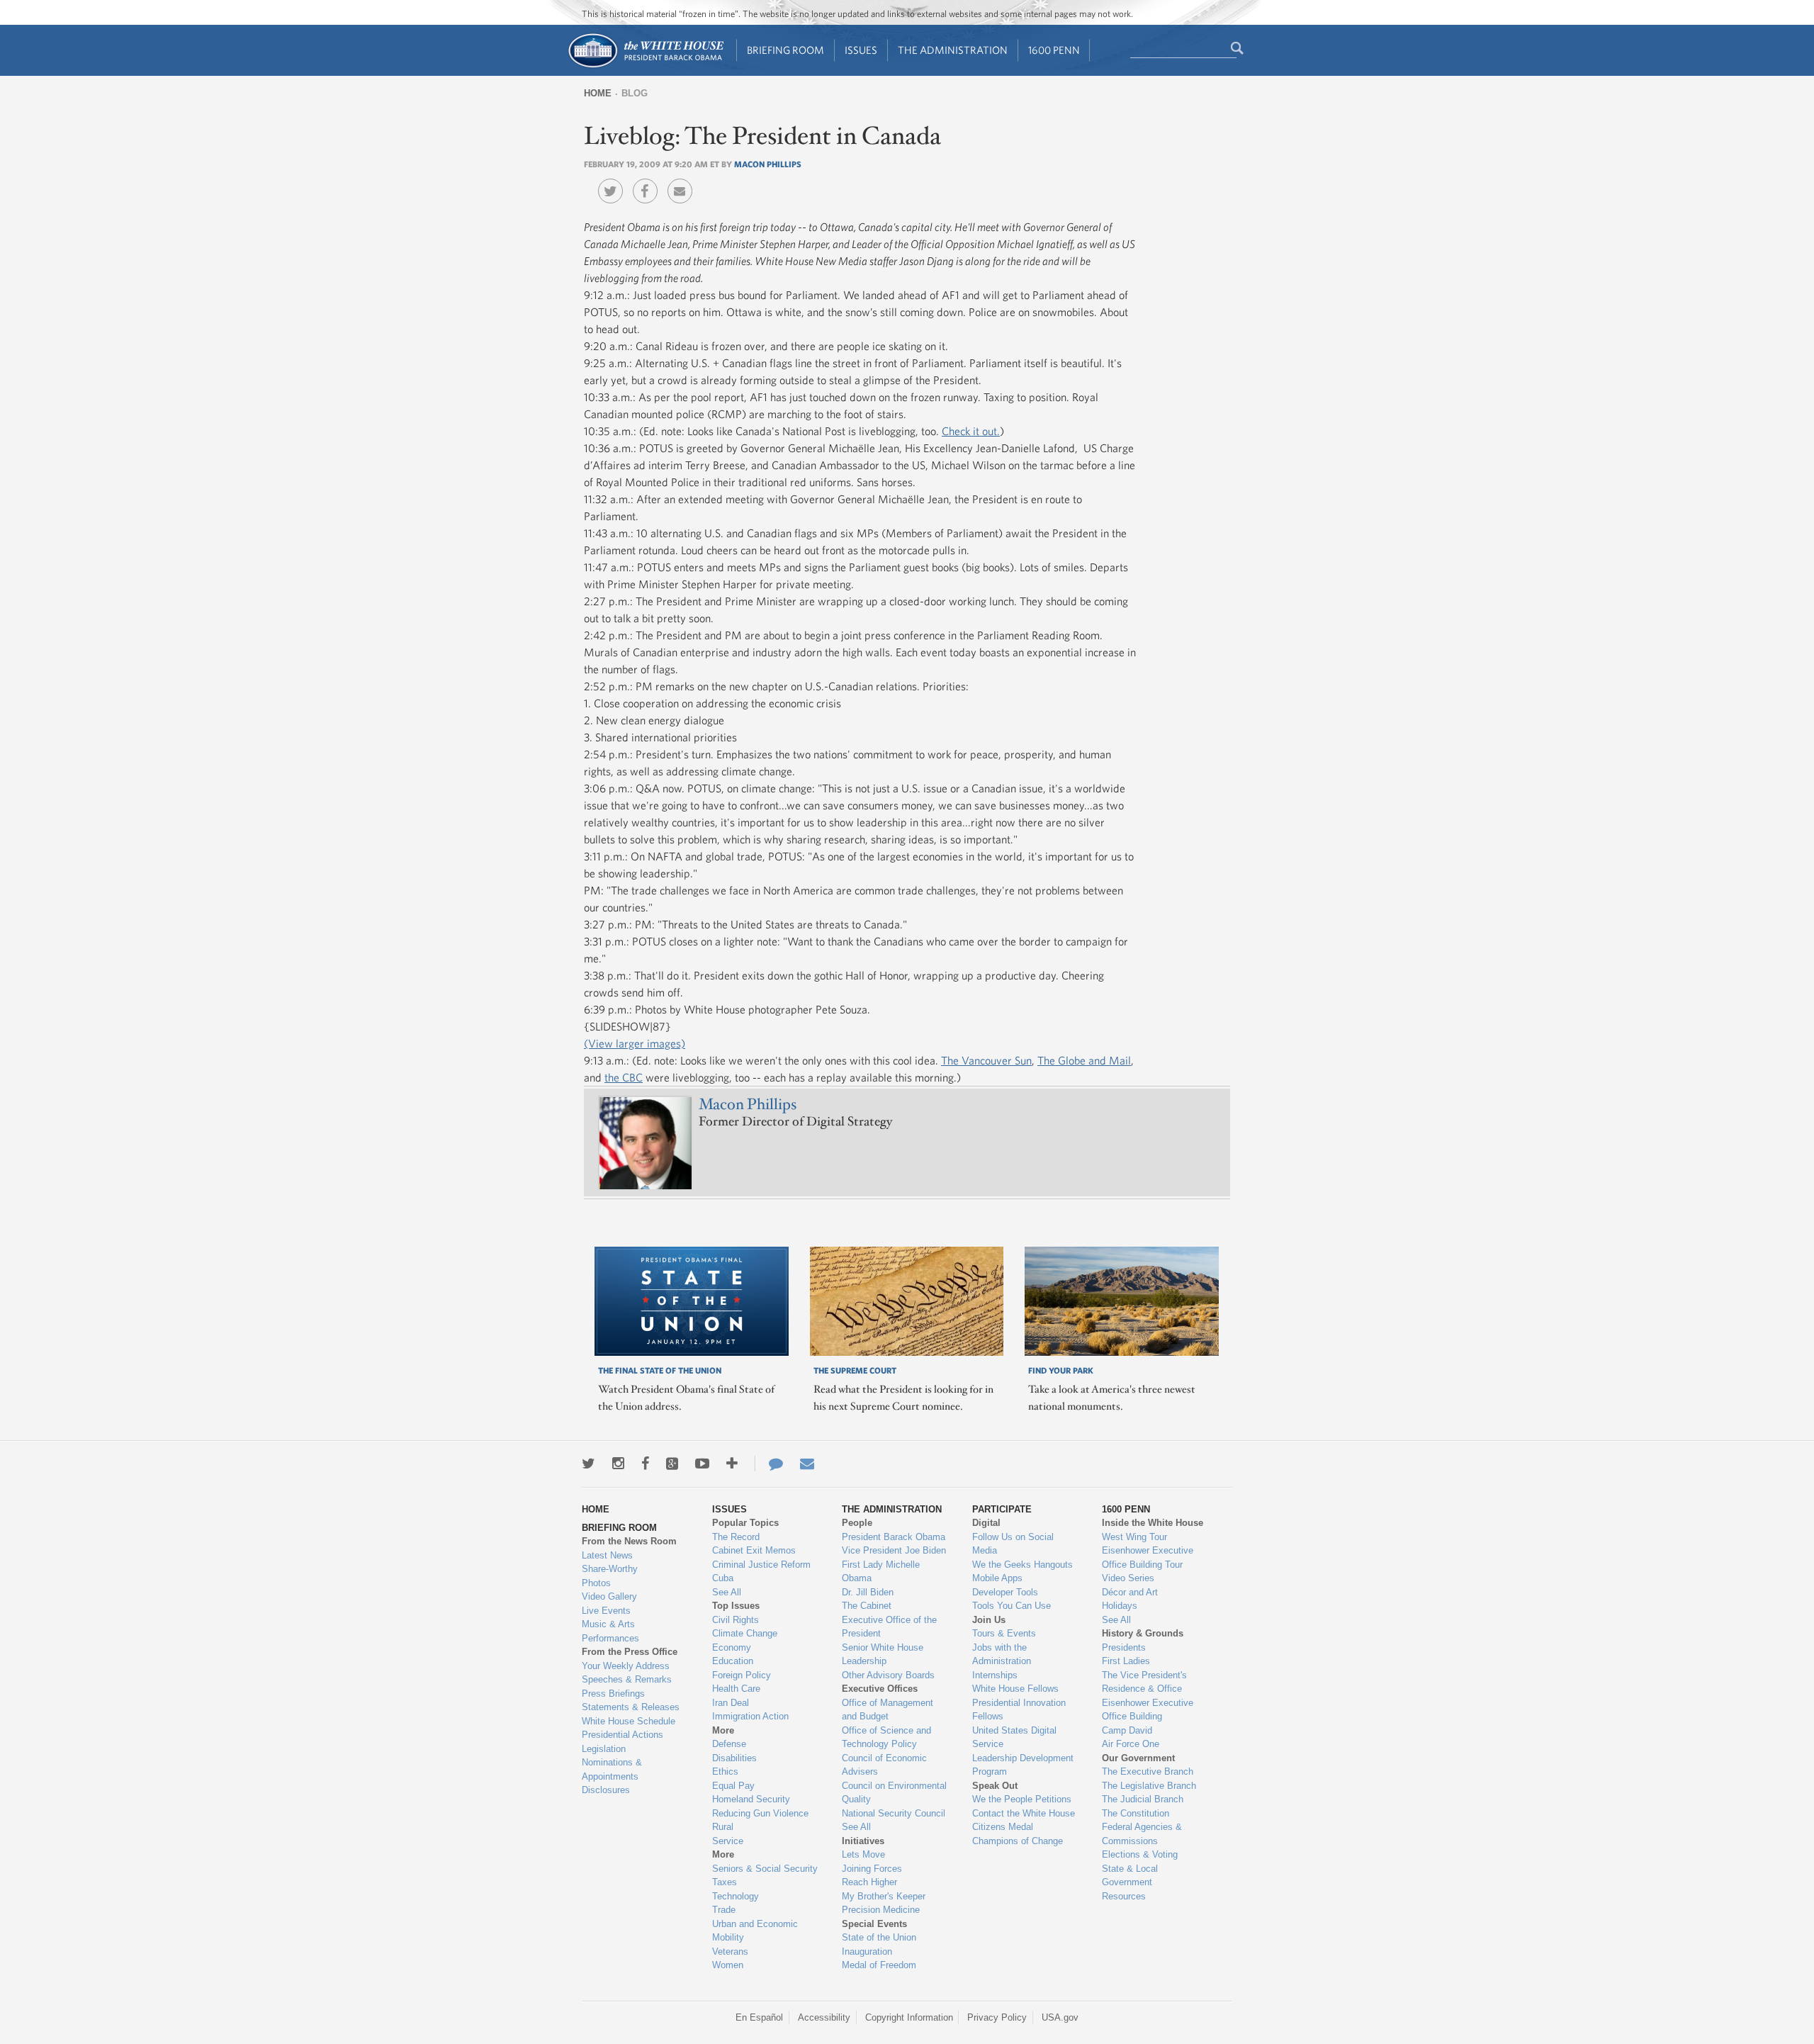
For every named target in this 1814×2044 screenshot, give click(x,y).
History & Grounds (1143, 1633)
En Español (759, 2017)
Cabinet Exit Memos (754, 1550)
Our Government (1138, 1758)
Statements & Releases (631, 1707)
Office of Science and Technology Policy (886, 1737)
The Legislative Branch (1149, 1786)
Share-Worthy (610, 1569)
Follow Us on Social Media (1013, 1544)
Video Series (1128, 1578)
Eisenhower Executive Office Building (1148, 1710)
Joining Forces (872, 1869)
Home (598, 93)
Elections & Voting (1140, 1854)
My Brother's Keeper (884, 1896)
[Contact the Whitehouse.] (769, 1464)
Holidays (1120, 1606)
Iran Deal (731, 1703)
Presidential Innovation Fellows (1019, 1710)
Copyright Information (909, 2017)
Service (728, 1841)
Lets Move (863, 1854)
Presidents (1124, 1647)
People (857, 1523)
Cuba (723, 1578)
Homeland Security (751, 1799)
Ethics (725, 1771)
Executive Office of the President (889, 1627)
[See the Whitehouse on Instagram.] (618, 1464)
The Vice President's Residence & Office (1144, 1682)
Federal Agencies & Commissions (1142, 1834)
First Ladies (1126, 1661)
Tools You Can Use (1012, 1606)
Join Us (989, 1620)
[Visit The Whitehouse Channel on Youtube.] (702, 1464)
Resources (1124, 1896)
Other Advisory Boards (888, 1675)
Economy (732, 1647)
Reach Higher (869, 1882)
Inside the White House (1153, 1523)
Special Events (874, 1924)
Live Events (606, 1611)
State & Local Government (1130, 1876)
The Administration (953, 50)
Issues (861, 50)
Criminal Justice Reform (761, 1565)
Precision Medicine (881, 1910)
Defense (729, 1744)
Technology (736, 1896)
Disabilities (734, 1758)
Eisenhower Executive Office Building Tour (1148, 1557)
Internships (995, 1675)
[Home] (645, 66)
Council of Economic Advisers (884, 1765)
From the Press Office (630, 1652)
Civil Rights (736, 1620)
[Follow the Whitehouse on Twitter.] (588, 1464)
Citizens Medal (1003, 1827)
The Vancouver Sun (986, 1060)
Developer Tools (1005, 1592)
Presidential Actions (622, 1735)
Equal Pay (733, 1786)
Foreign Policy (742, 1675)
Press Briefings (613, 1694)
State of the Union (879, 1937)
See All (727, 1592)
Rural (723, 1827)
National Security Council (894, 1813)
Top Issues (736, 1606)
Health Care (736, 1689)
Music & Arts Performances (610, 1631)
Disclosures (606, 1790)
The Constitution (1136, 1813)
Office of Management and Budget (888, 1710)
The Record (736, 1537)
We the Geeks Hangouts (1023, 1565)
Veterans (730, 1952)
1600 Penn (1054, 50)
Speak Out (995, 1786)
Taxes (725, 1882)
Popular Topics (745, 1523)
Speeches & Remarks (627, 1679)
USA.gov (1060, 2017)
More (723, 1730)
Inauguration (867, 1952)
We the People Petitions (1022, 1799)
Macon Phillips (768, 164)
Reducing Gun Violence (760, 1813)
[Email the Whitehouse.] (807, 1464)
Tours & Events (1004, 1633)
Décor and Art (1130, 1592)
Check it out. (971, 431)
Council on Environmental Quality (894, 1793)
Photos (596, 1583)
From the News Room (629, 1541)
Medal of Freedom (879, 1965)
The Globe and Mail (1084, 1060)
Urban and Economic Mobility (755, 1931)
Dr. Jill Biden (868, 1592)
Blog (635, 93)
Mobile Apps (997, 1578)
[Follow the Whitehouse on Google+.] (672, 1464)
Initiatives (863, 1841)
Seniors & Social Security (765, 1869)
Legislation (604, 1749)
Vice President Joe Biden (894, 1550)
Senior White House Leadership (883, 1655)
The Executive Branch (1148, 1771)
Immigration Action (750, 1716)
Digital (986, 1523)
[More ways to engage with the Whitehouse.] (732, 1464)
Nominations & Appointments (612, 1769)
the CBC (624, 1077)
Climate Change (745, 1633)
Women (728, 1965)
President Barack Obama (894, 1537)
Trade (724, 1910)
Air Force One (1131, 1744)
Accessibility (824, 2017)
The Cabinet (867, 1606)
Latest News (607, 1555)
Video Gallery (609, 1596)
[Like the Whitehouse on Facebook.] (645, 1464)
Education (733, 1661)
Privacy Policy (997, 2017)
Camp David (1127, 1730)
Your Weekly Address (626, 1666)
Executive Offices (880, 1689)
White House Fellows (1015, 1689)
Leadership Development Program (1023, 1765)
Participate (1002, 1509)
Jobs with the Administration (1002, 1655)
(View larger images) (635, 1043)
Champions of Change (1018, 1841)
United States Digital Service (1014, 1737)
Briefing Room (785, 50)
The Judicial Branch (1143, 1799)
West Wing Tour (1134, 1537)
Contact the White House (1024, 1813)
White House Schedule (629, 1721)
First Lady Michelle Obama (881, 1572)
